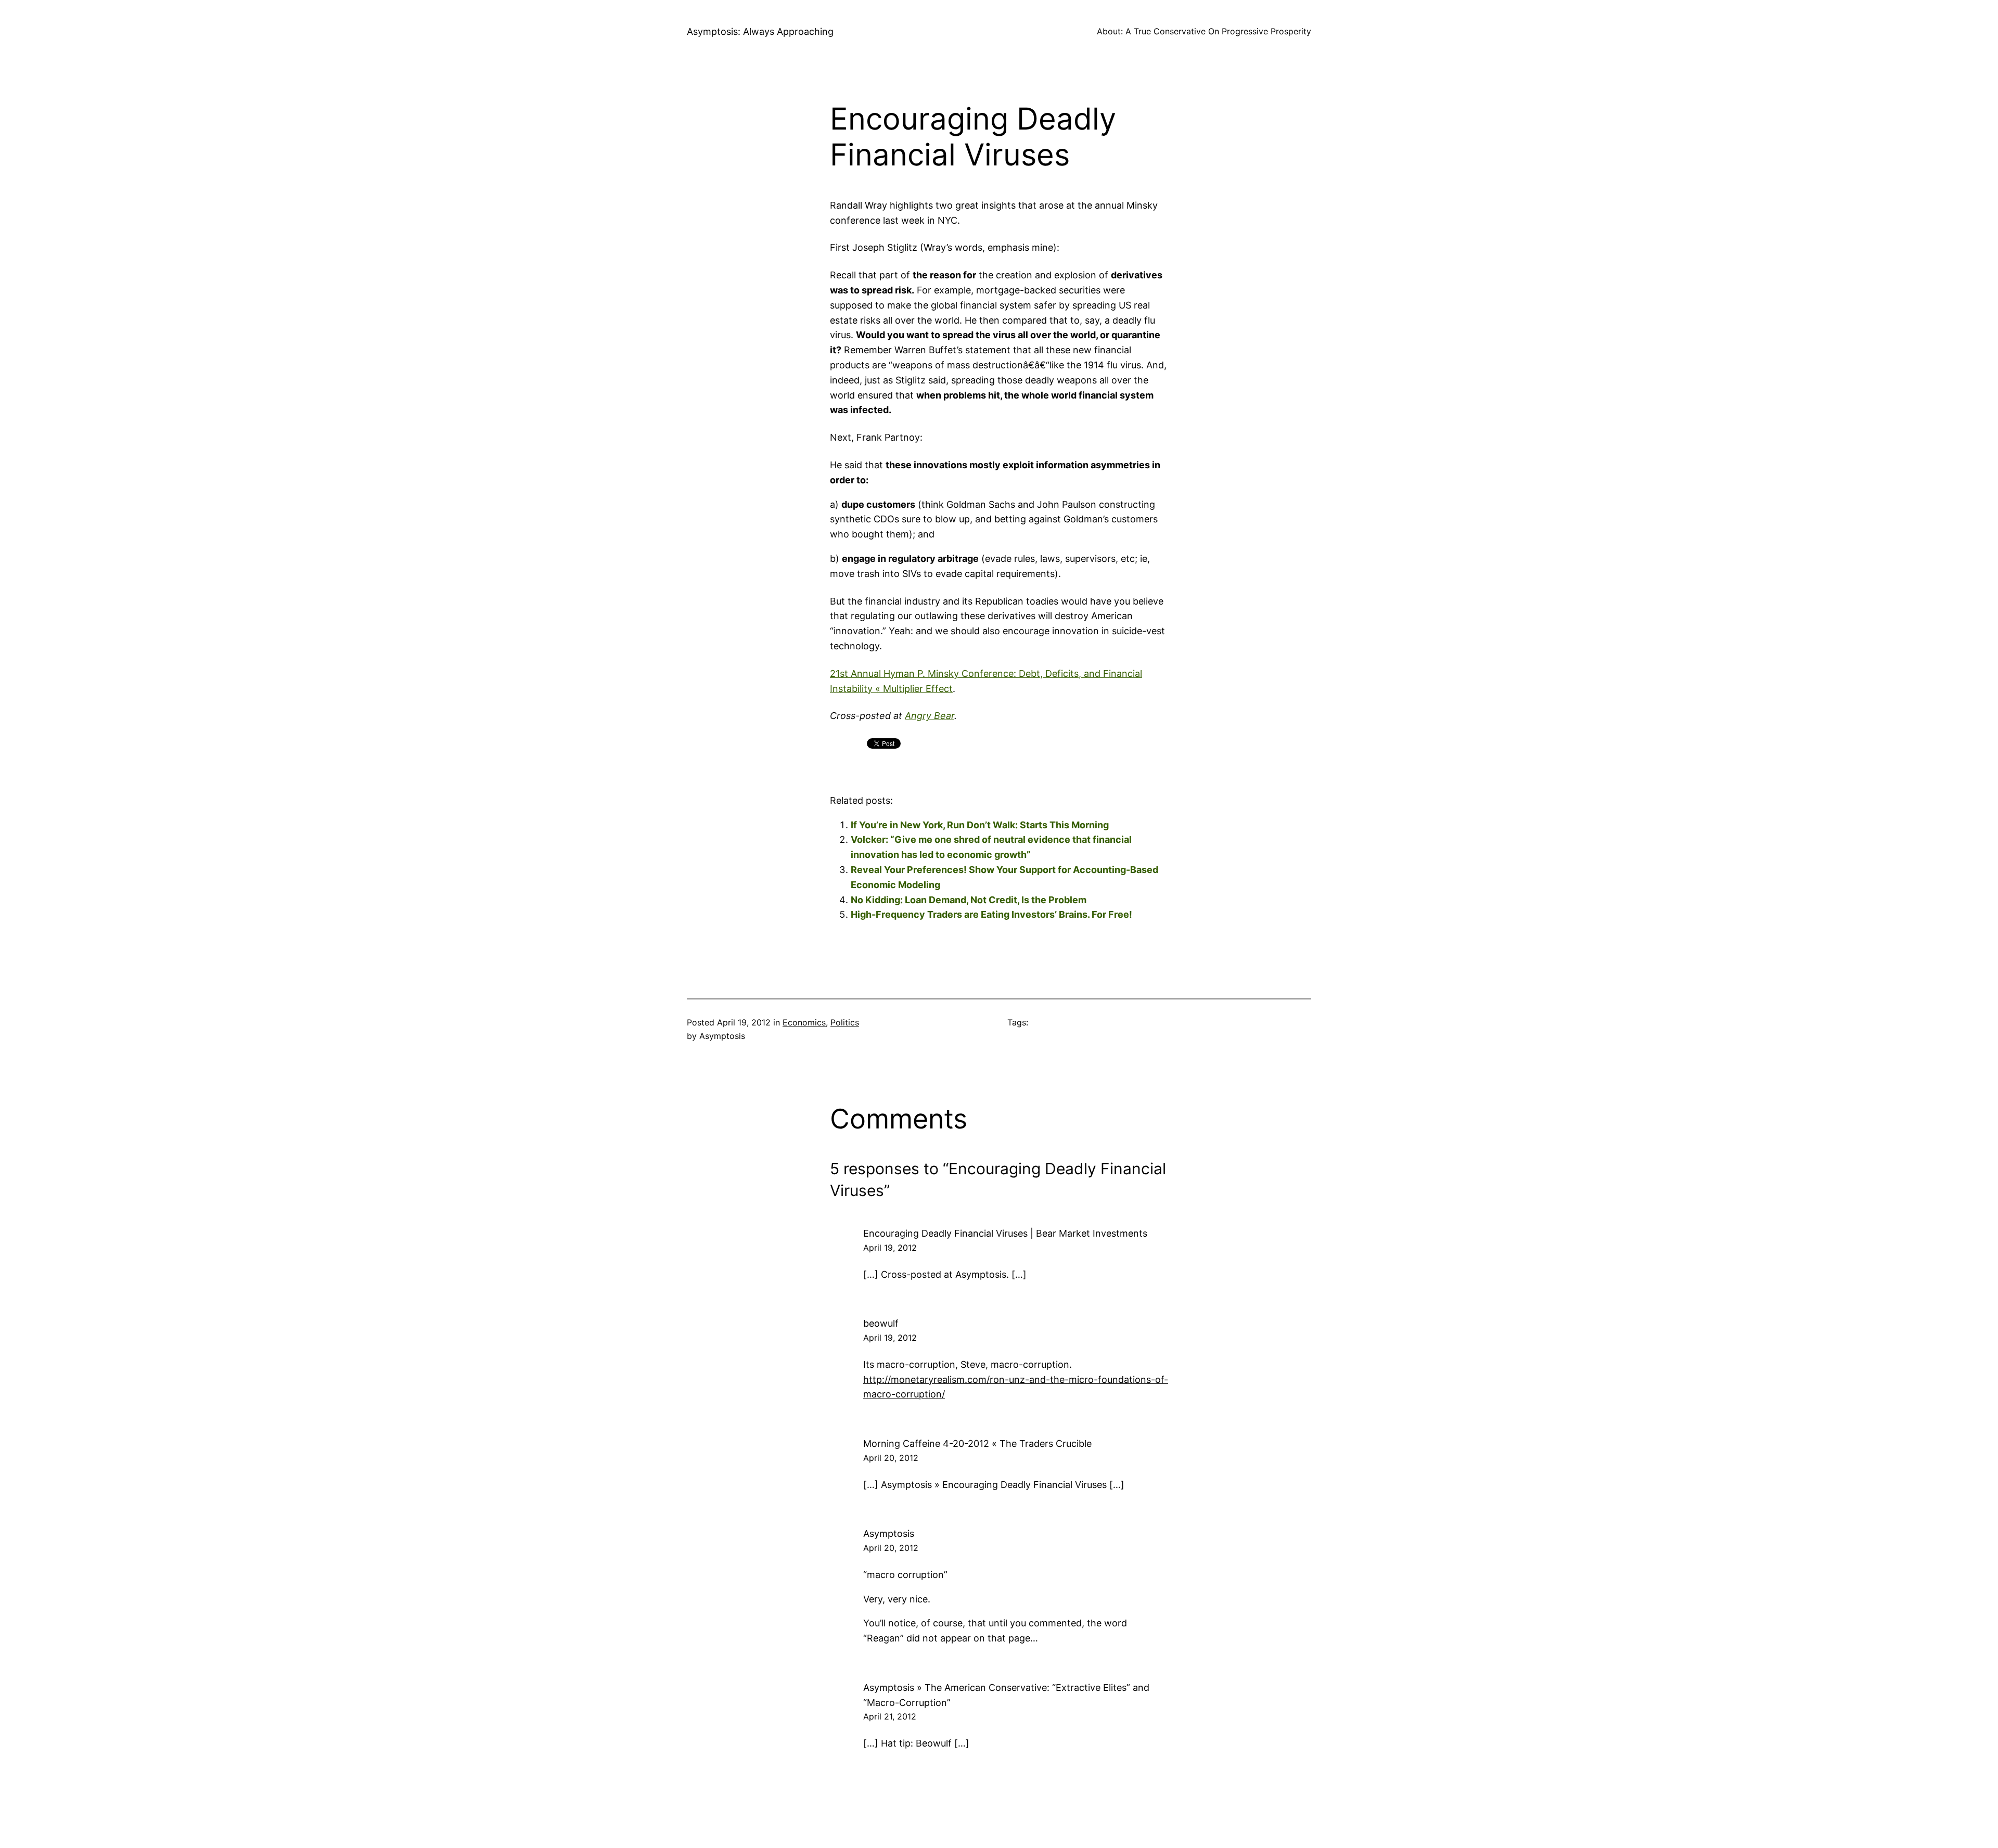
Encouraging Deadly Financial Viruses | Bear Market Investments (1005, 1233)
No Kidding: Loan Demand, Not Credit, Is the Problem (969, 900)
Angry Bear (930, 716)
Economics (804, 1022)
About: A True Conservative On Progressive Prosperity (1204, 31)
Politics (845, 1022)
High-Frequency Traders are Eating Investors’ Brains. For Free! (991, 914)
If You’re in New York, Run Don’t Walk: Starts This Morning (980, 825)
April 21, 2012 (890, 1716)
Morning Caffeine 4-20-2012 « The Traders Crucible (977, 1443)
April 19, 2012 (890, 1248)
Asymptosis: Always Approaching (760, 31)
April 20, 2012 (891, 1458)
